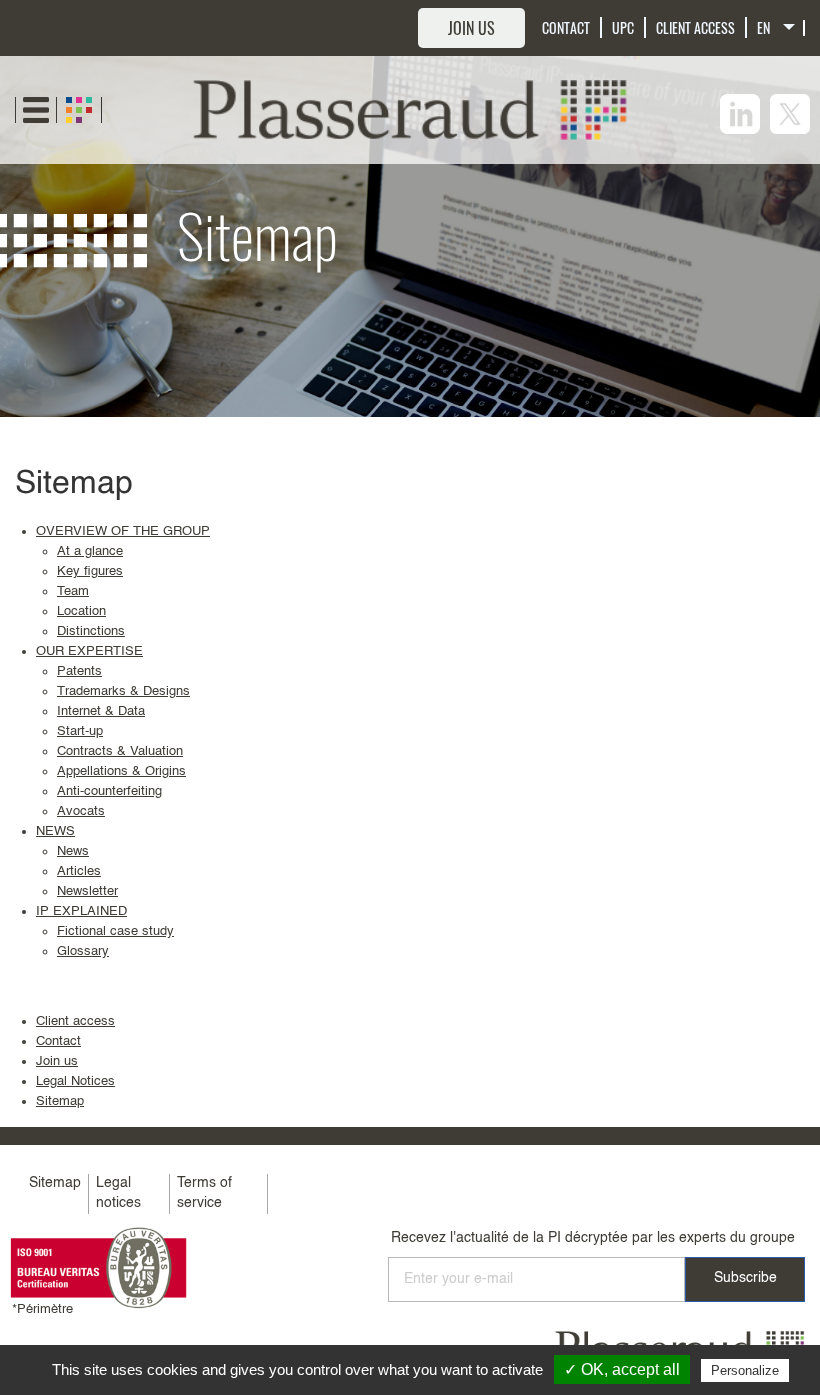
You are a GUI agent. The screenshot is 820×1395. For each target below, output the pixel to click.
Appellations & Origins (121, 771)
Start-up (80, 731)
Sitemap (60, 1101)
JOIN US (471, 28)
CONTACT (566, 27)
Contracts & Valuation (120, 751)
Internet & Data (101, 711)
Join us (57, 1061)
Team (73, 591)
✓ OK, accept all (622, 1369)
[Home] (410, 110)
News (73, 851)
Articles (79, 871)
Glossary (83, 951)
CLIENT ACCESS (695, 27)
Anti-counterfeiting (109, 791)
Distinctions (91, 631)
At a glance (90, 551)
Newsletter (87, 891)
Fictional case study (115, 931)
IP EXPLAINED (81, 911)
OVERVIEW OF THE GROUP (123, 531)
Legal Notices (75, 1081)
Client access (75, 1021)
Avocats (81, 811)
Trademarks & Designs (123, 691)
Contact (58, 1041)
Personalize (745, 1370)
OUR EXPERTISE (89, 651)
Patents (79, 671)
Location (81, 611)
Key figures (90, 571)
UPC (623, 27)
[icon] (740, 114)
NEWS (55, 831)
